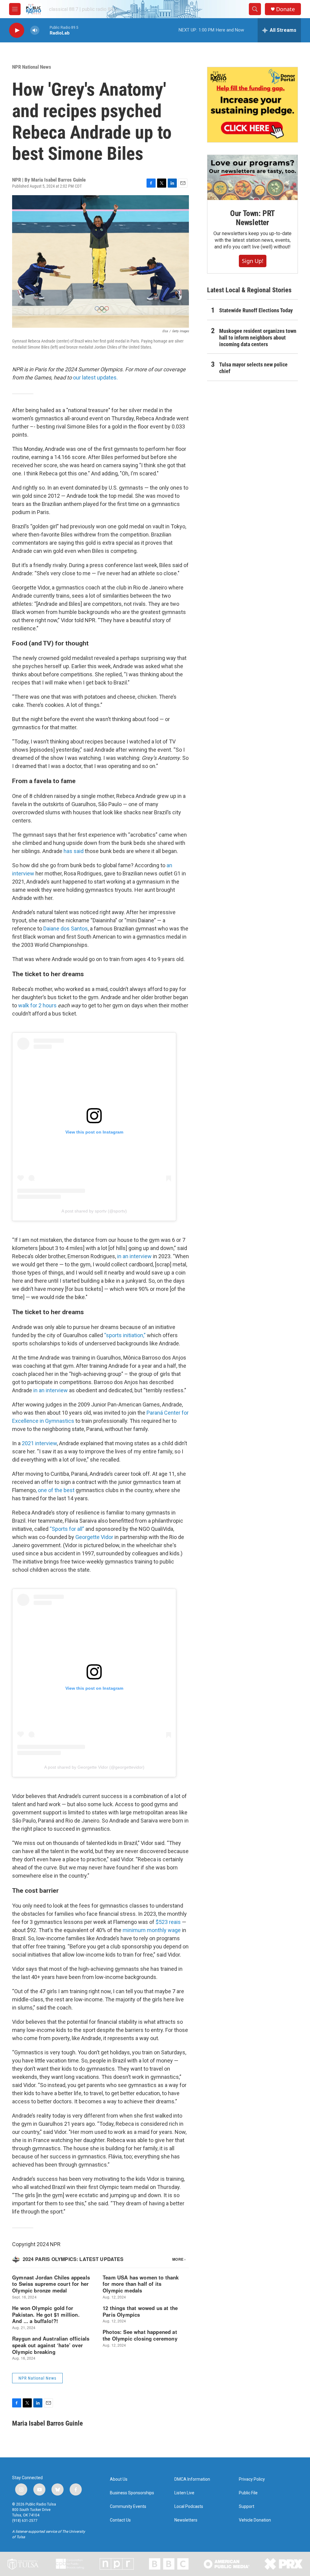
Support (247, 2507)
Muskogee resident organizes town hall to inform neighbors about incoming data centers (258, 338)
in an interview (134, 1256)
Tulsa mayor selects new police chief (253, 368)
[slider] (45, 30)
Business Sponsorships (132, 2493)
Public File (248, 2493)
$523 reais (168, 1922)
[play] (17, 30)
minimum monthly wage (152, 1930)
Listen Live (184, 2493)
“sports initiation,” (125, 1335)
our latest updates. (95, 377)
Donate (285, 9)
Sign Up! (253, 261)
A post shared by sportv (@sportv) (94, 1211)
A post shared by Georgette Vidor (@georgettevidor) (94, 1767)
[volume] (35, 30)
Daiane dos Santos (66, 929)
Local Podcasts (189, 2507)
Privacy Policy (252, 2479)
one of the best (56, 1490)
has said (74, 851)
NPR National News (32, 67)
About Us (119, 2479)
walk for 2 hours (37, 1005)
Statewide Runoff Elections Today (256, 310)
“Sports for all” (67, 1529)
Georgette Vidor (94, 1537)
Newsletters (186, 2520)
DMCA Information (192, 2479)
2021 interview (39, 1443)
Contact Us (120, 2520)
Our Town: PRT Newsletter (252, 218)
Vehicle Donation (255, 2520)
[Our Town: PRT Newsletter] (252, 177)
